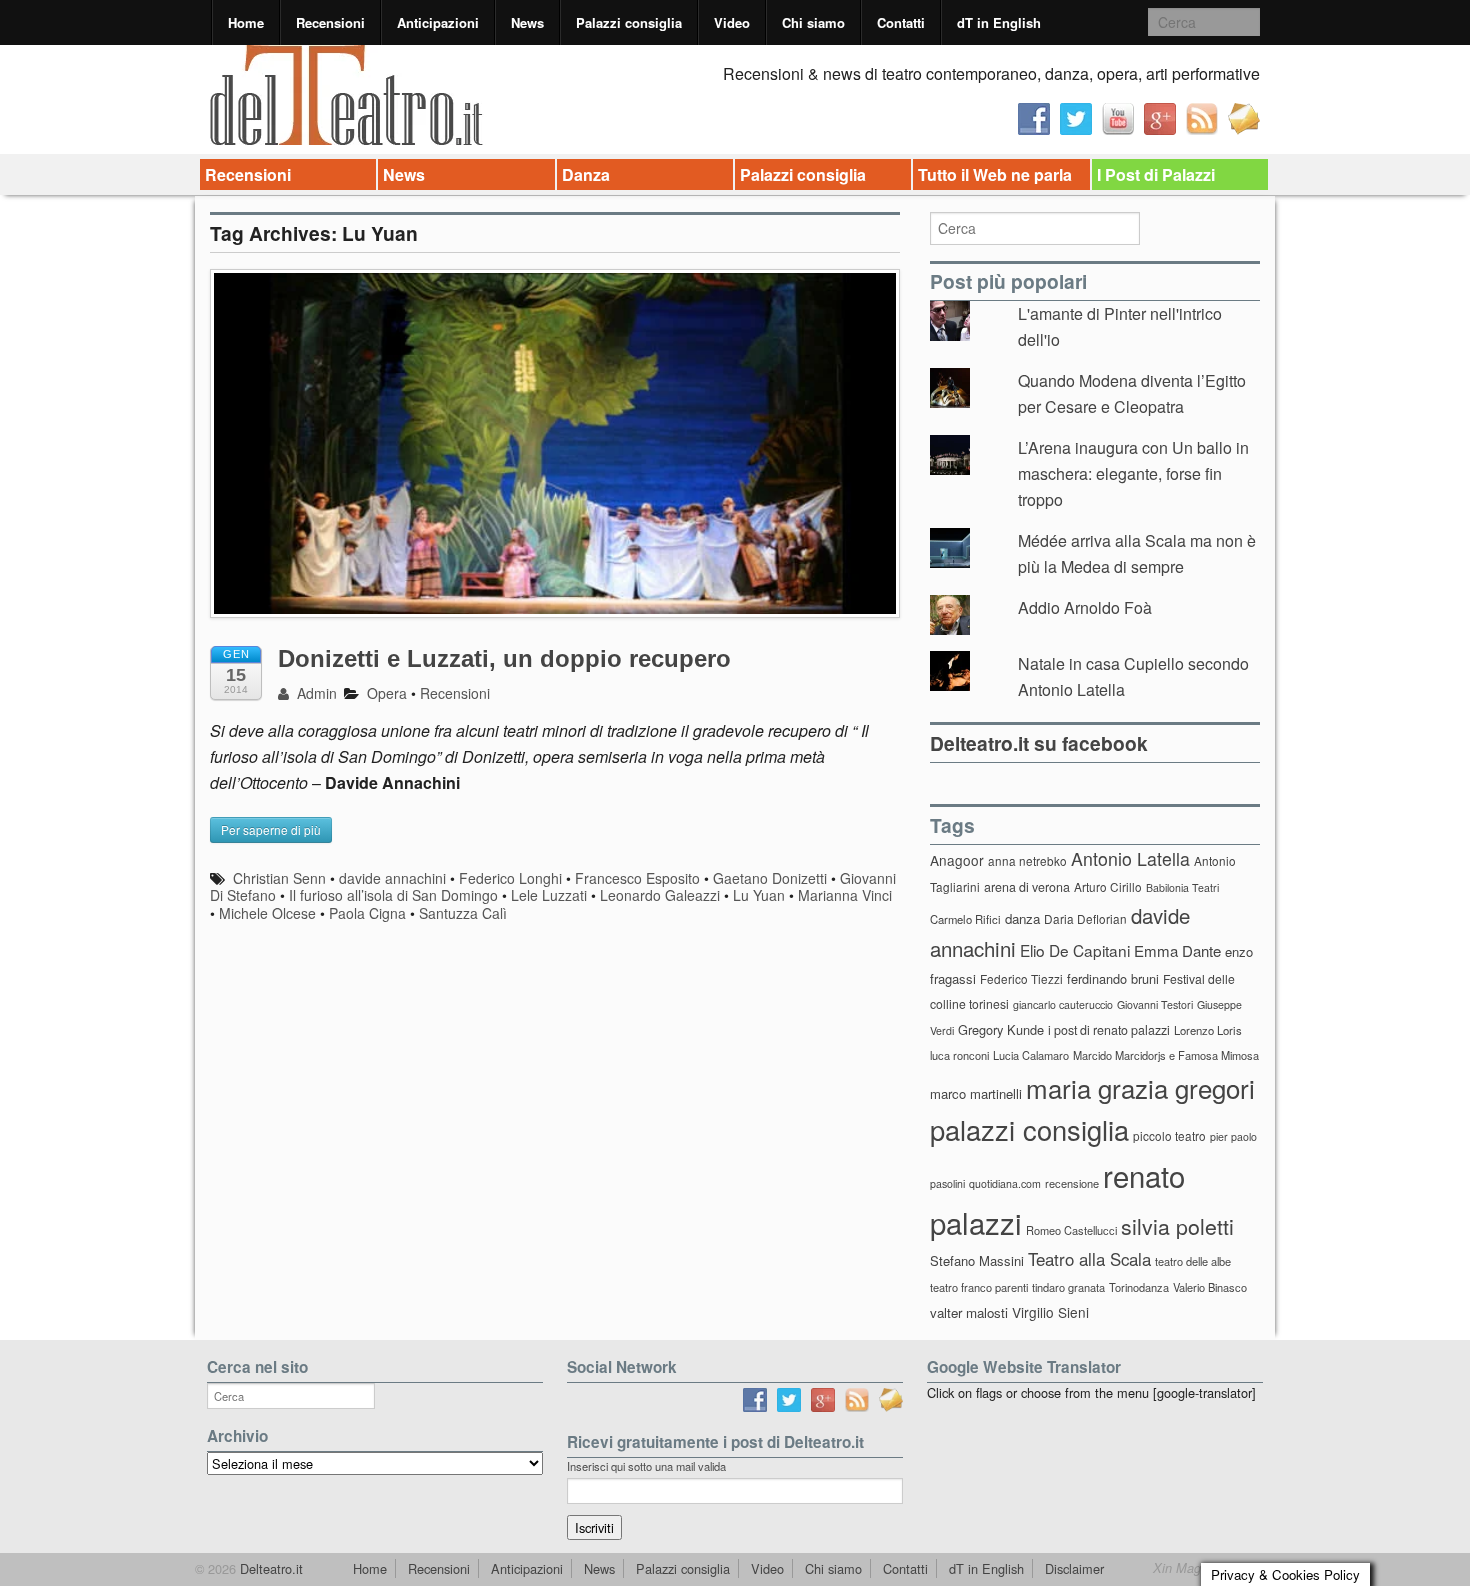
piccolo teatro (1169, 1135)
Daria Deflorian (1085, 918)
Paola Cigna (367, 913)
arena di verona (1027, 887)
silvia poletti (1177, 1225)
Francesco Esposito (637, 878)
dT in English (999, 22)
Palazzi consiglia (629, 22)
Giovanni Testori (1155, 1004)
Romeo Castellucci (1071, 1230)
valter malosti (969, 1312)
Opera (387, 693)
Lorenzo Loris (1208, 1030)
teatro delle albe (1193, 1261)
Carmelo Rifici (965, 919)
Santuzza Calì (463, 913)
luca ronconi (959, 1055)
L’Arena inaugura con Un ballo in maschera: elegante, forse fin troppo (1133, 473)
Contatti (901, 22)
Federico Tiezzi (1021, 978)
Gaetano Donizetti (770, 878)
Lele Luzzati (549, 895)
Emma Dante (1177, 950)
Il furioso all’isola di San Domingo (393, 895)
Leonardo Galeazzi (660, 895)
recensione (1072, 1183)
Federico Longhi (510, 878)
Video (732, 22)
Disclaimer (1074, 1568)
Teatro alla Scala (1089, 1259)
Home (246, 22)
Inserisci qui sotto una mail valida (646, 1466)
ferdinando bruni (1113, 978)
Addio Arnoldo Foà (1085, 607)
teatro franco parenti (979, 1287)
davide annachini (392, 878)
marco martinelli (976, 1093)
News (527, 22)
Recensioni (330, 22)
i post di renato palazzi (1109, 1030)
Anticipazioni (438, 22)
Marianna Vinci (845, 895)
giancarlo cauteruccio (1063, 1004)
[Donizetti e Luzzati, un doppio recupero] (555, 452)
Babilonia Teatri (1182, 887)
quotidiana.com (1005, 1183)
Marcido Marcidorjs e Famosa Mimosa (1166, 1055)
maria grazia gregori (1140, 1087)
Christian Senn (279, 878)
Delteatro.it (269, 1568)
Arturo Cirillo (1108, 886)
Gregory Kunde (1001, 1029)
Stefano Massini (977, 1260)
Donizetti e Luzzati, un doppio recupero (504, 658)
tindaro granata (1068, 1287)
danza (1022, 918)
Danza (586, 174)
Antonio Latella (1130, 858)
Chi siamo (813, 22)
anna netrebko (1027, 860)
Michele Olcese (267, 913)
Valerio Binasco (1210, 1287)
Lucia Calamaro (1031, 1055)
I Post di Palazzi (1156, 174)
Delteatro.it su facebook (1039, 743)
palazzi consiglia (1029, 1129)
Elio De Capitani (1075, 950)
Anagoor (957, 860)
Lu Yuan (759, 895)
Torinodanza (1139, 1287)
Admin (315, 693)
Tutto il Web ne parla (995, 174)
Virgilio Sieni (1050, 1312)
